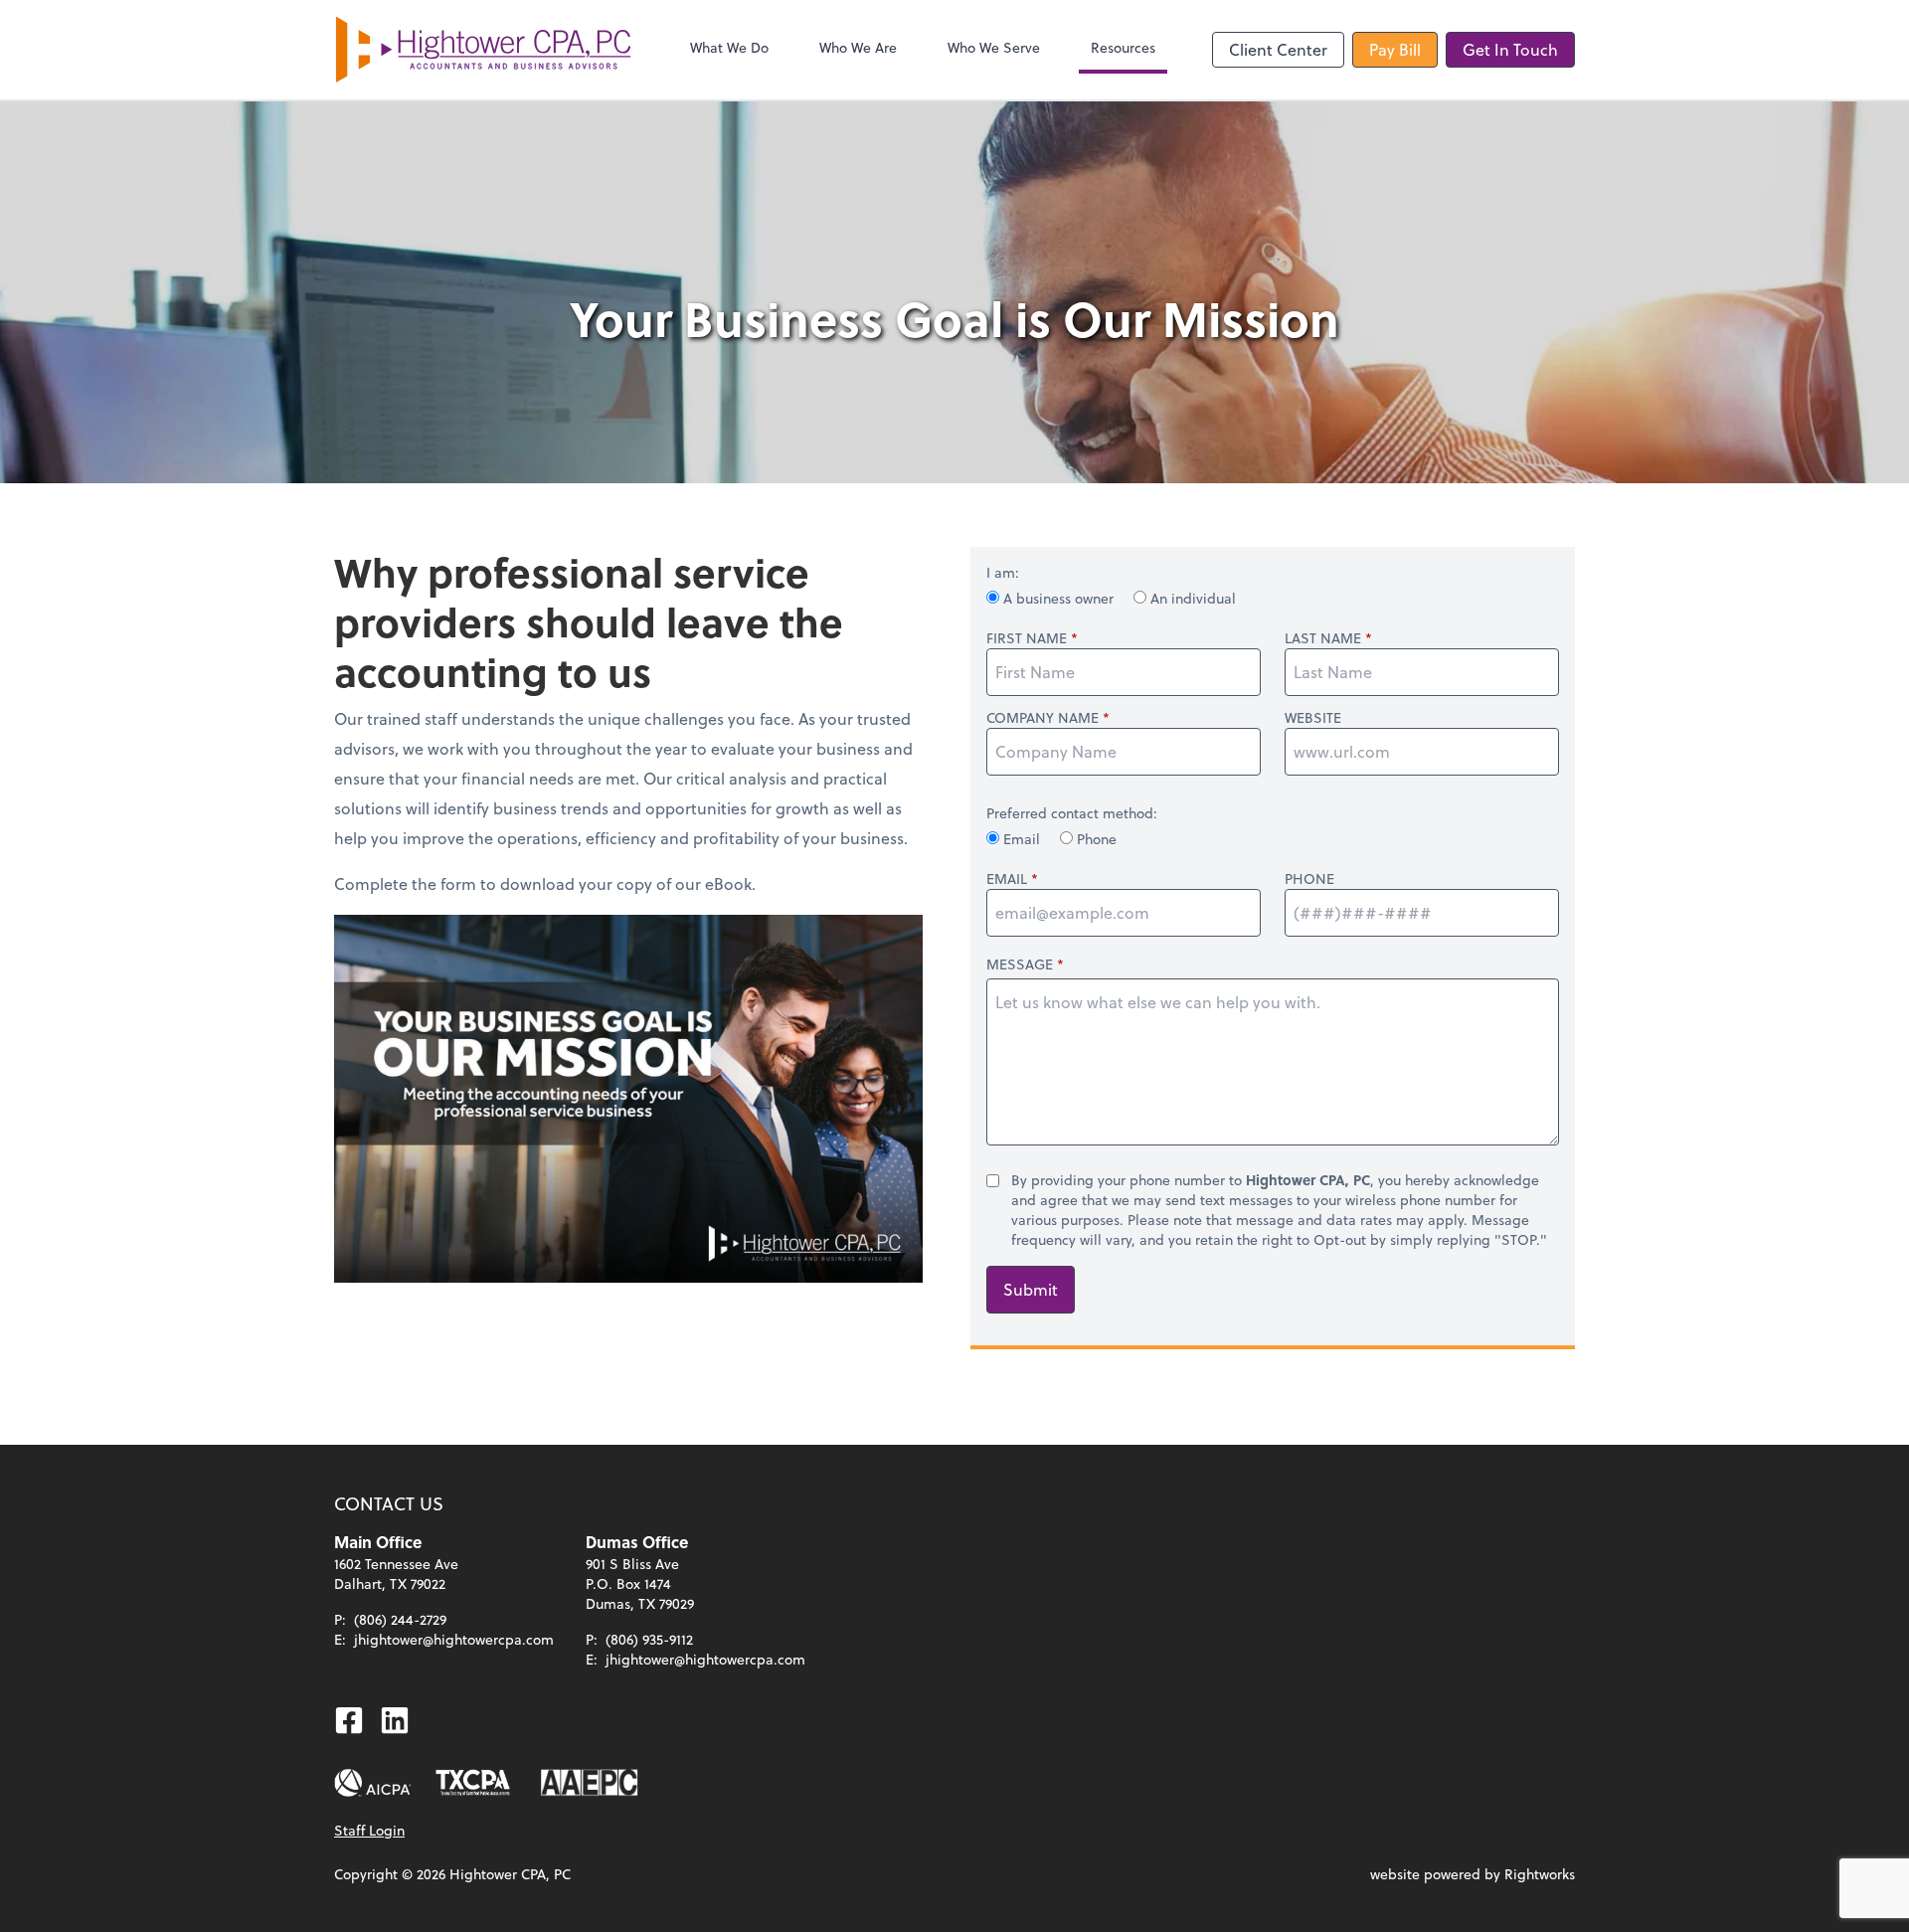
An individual (1191, 598)
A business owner (1058, 598)
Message (1020, 964)
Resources (1123, 47)
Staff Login (369, 1830)
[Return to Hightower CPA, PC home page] (483, 50)
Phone (1095, 839)
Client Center (1278, 49)
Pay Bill (1395, 49)
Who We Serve (994, 47)
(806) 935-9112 (649, 1639)
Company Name (1042, 718)
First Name (1027, 638)
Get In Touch (1510, 49)
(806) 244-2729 (400, 1619)
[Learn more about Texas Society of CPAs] (473, 1783)
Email (1022, 839)
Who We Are (858, 47)
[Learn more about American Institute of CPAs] (373, 1783)
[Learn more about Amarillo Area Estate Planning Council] (590, 1783)
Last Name (1323, 638)
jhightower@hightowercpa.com (454, 1639)
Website (1313, 718)
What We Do (729, 47)
